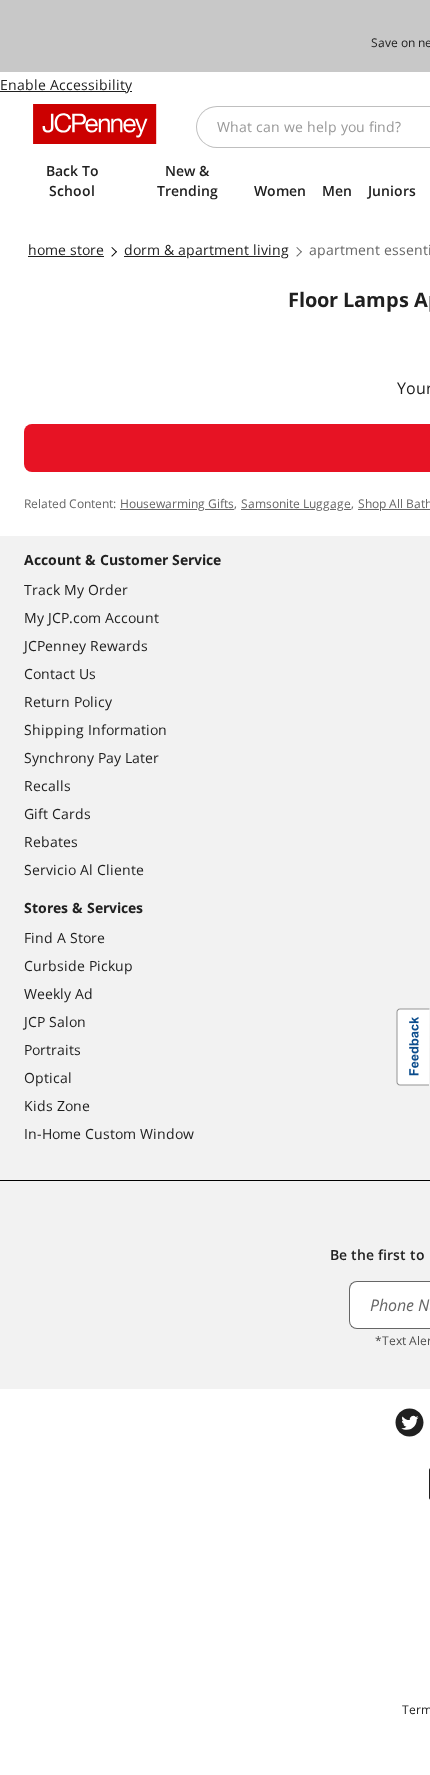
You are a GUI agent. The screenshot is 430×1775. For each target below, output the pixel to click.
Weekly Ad (58, 993)
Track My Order (76, 589)
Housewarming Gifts (177, 503)
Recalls (47, 785)
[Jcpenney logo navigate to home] (94, 124)
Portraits (52, 1049)
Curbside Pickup (78, 965)
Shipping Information (95, 729)
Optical (48, 1077)
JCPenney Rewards (86, 645)
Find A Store (64, 937)
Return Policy (68, 701)
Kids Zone (57, 1105)
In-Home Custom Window (109, 1133)
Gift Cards (57, 813)
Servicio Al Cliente (84, 869)
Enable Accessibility (66, 84)
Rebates (51, 841)
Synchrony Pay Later (91, 757)
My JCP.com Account (91, 617)
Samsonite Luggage (296, 503)
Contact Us (60, 673)
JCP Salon (55, 1021)
